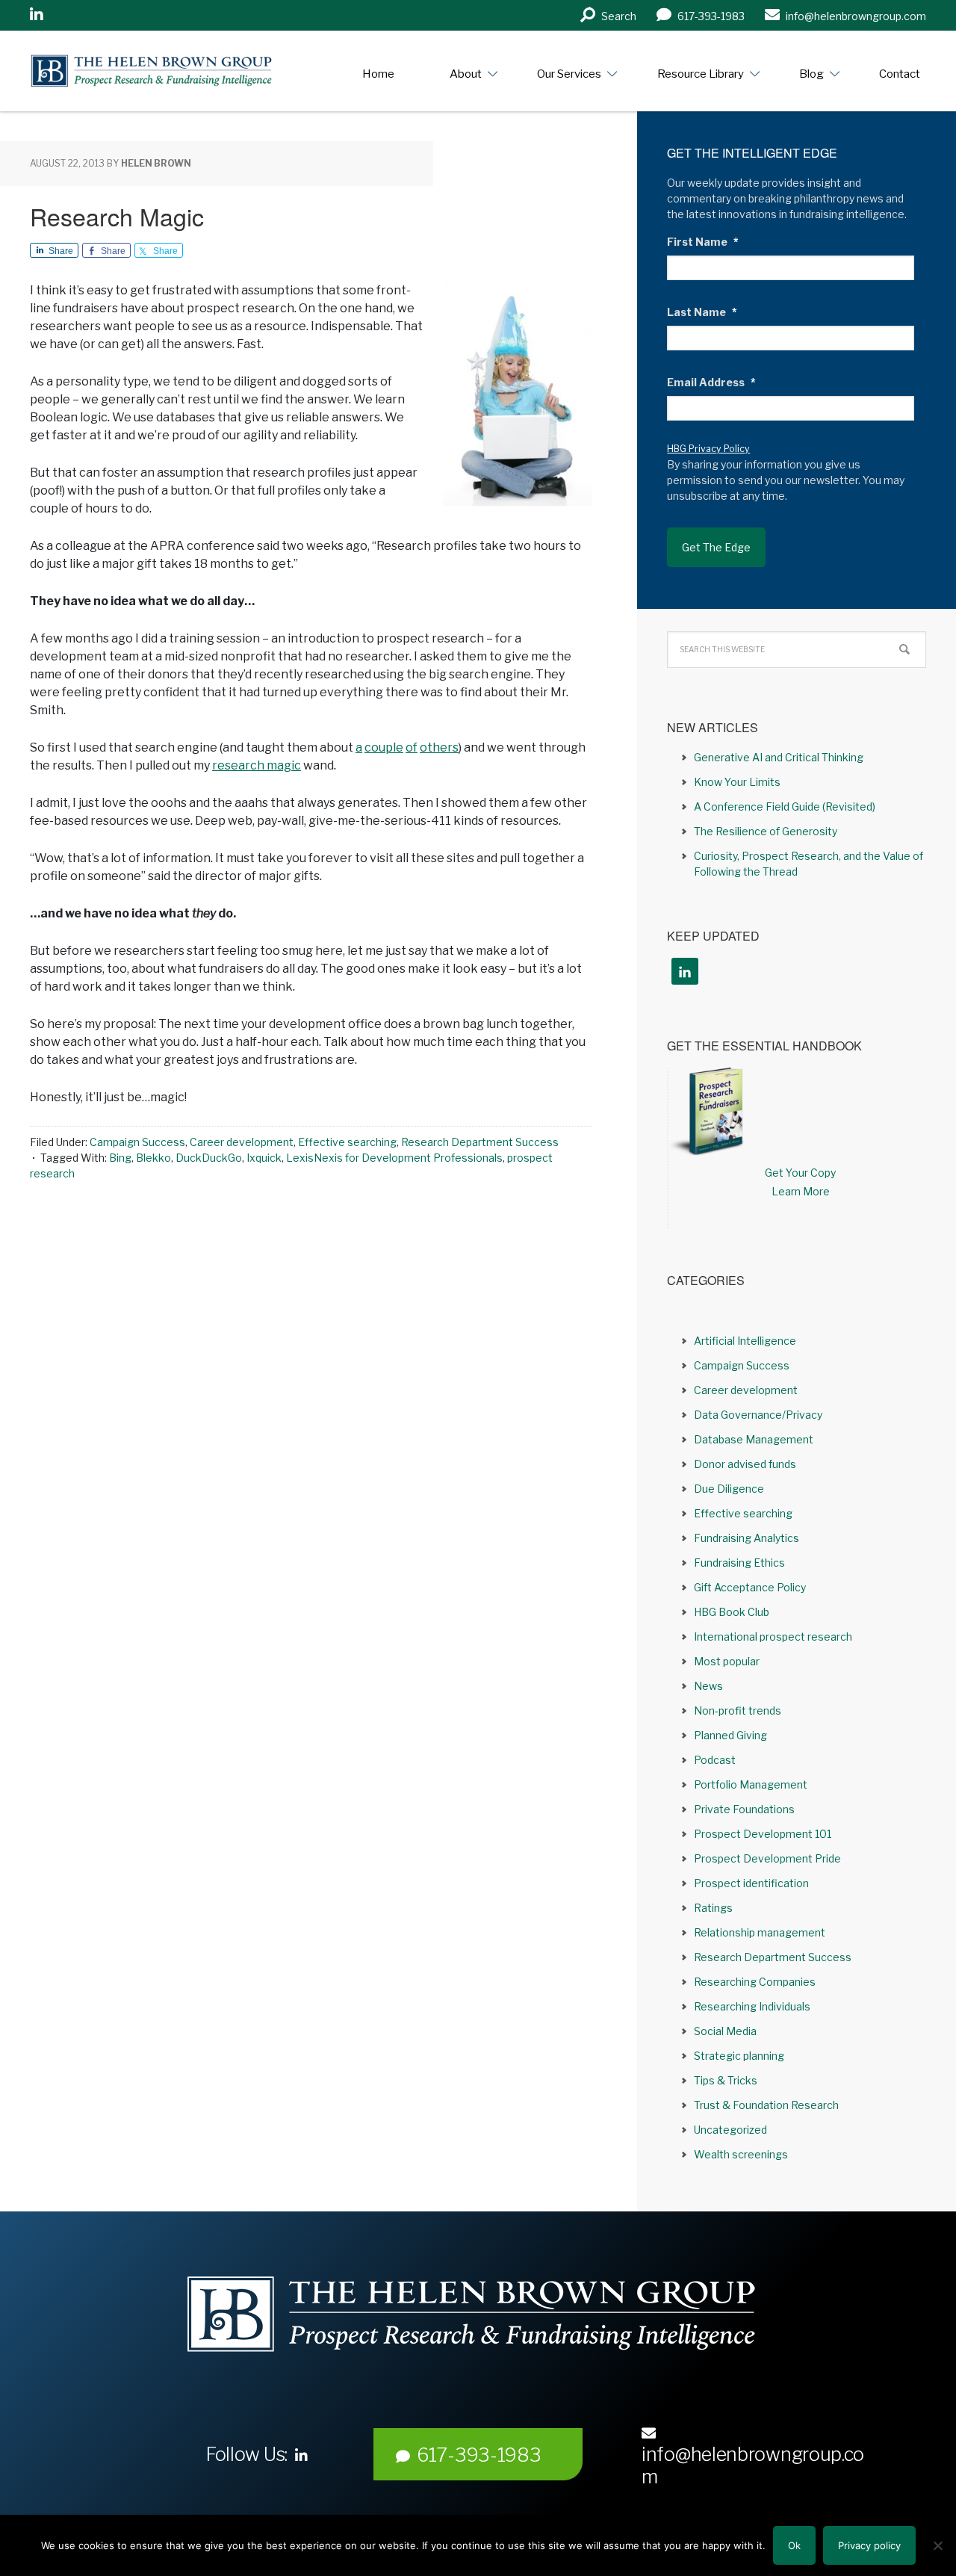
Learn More (801, 1191)
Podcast (715, 1760)
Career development (242, 1142)
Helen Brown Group (168, 71)
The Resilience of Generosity (766, 831)
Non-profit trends (738, 1710)
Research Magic (117, 216)
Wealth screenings (741, 2154)
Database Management (754, 1439)
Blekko (153, 1158)
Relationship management (760, 1932)
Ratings (713, 1908)
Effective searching (347, 1142)
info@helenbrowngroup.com (753, 2465)
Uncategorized (730, 2130)
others (439, 747)
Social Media (725, 2031)
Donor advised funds (745, 1464)
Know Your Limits (737, 782)
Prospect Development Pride (767, 1858)
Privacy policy (869, 2545)
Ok (794, 2545)
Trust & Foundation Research (766, 2105)
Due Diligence (729, 1489)
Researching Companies (755, 1982)
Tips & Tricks (726, 2080)
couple (384, 747)
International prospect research (773, 1637)
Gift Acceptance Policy (750, 1587)
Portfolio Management (751, 1784)
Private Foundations (744, 1809)
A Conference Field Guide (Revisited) (785, 806)
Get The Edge (716, 547)
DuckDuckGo (209, 1158)
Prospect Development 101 (763, 1834)
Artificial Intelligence (745, 1341)
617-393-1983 (479, 2455)
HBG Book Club (732, 1612)
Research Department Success (480, 1142)
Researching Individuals (752, 2006)
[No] (937, 2545)
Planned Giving (730, 1735)
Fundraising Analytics (747, 1538)
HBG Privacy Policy (708, 449)
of (412, 747)
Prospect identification (751, 1883)
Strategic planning (739, 2056)
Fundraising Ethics (739, 1563)
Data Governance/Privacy (758, 1415)
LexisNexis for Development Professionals (394, 1158)
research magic (257, 765)
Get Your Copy (800, 1173)
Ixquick (264, 1158)
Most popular (727, 1661)
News (708, 1686)
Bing (120, 1158)
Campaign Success (137, 1142)
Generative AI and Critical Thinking (779, 757)
